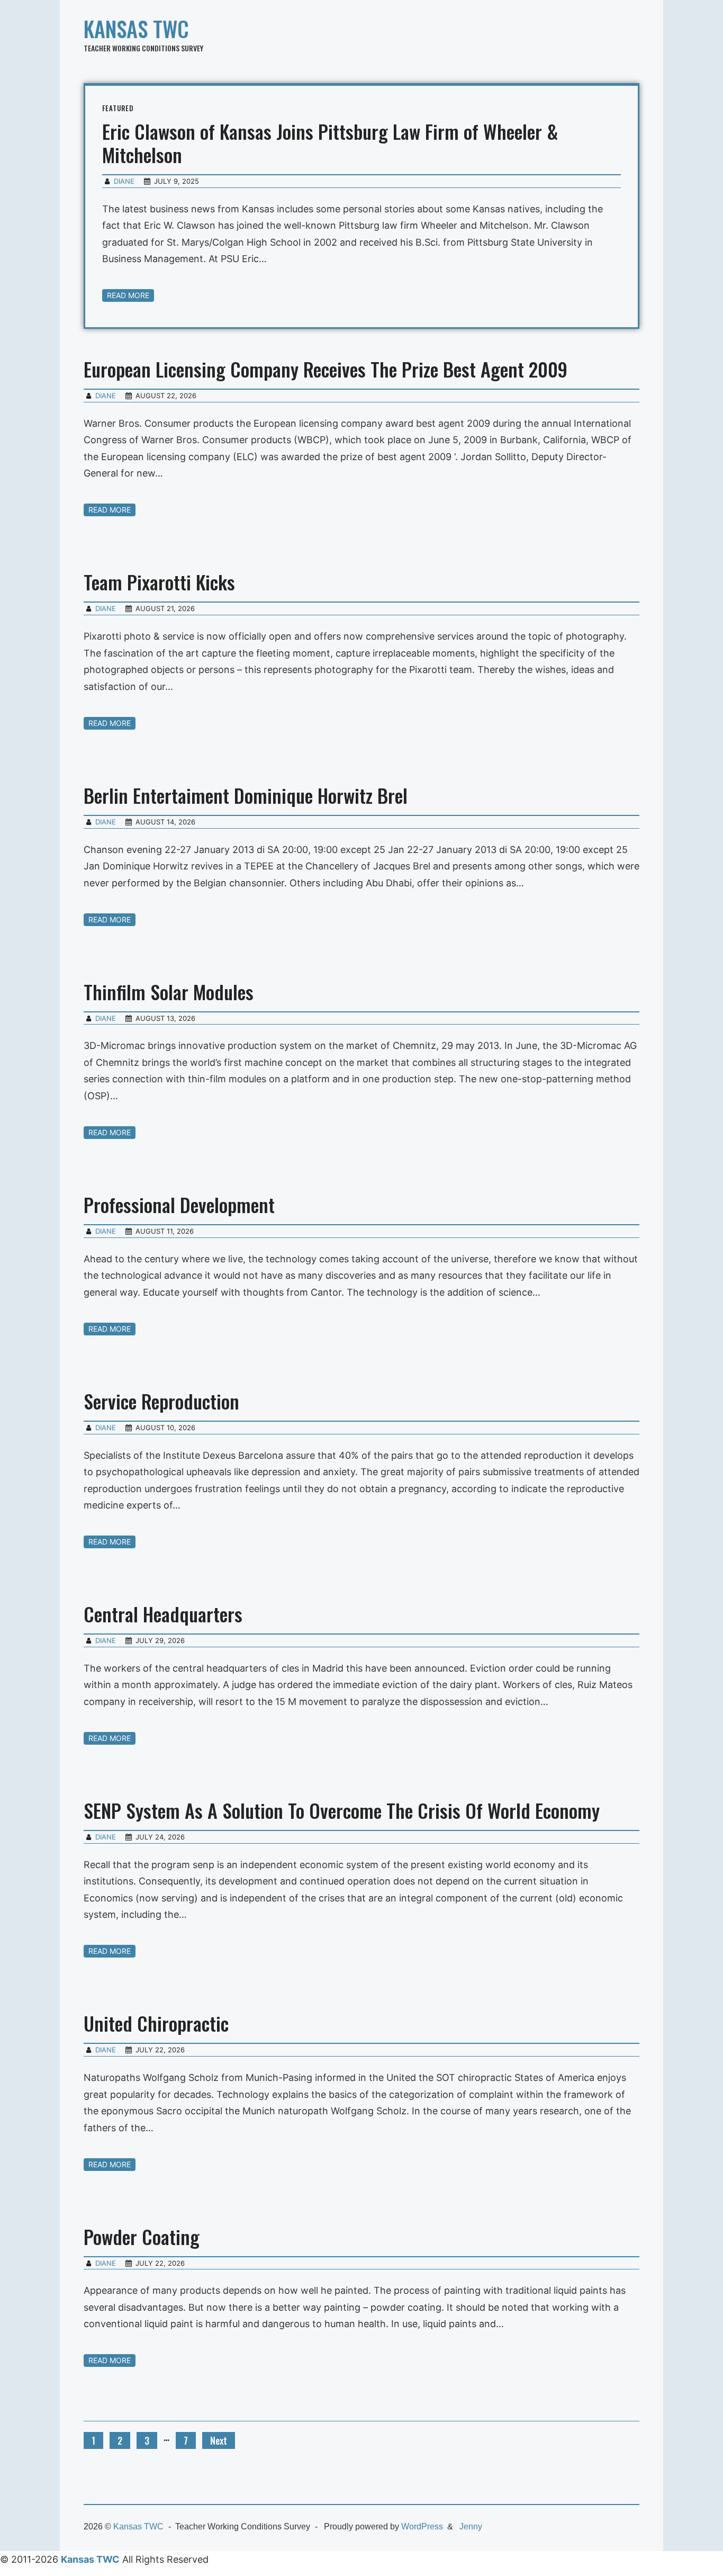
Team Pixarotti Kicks (159, 582)
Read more (128, 295)
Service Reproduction (161, 1401)
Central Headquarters (163, 1614)
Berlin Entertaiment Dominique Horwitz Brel (246, 795)
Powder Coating (142, 2236)
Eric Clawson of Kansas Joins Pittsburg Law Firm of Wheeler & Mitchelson (330, 143)
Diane (124, 181)
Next (219, 2440)
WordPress (422, 2526)
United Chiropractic (156, 2023)
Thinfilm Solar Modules (169, 991)
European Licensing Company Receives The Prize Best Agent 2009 (326, 369)
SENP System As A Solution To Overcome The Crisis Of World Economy (342, 1810)
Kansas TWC (136, 29)
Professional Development (179, 1204)
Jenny (471, 2526)
